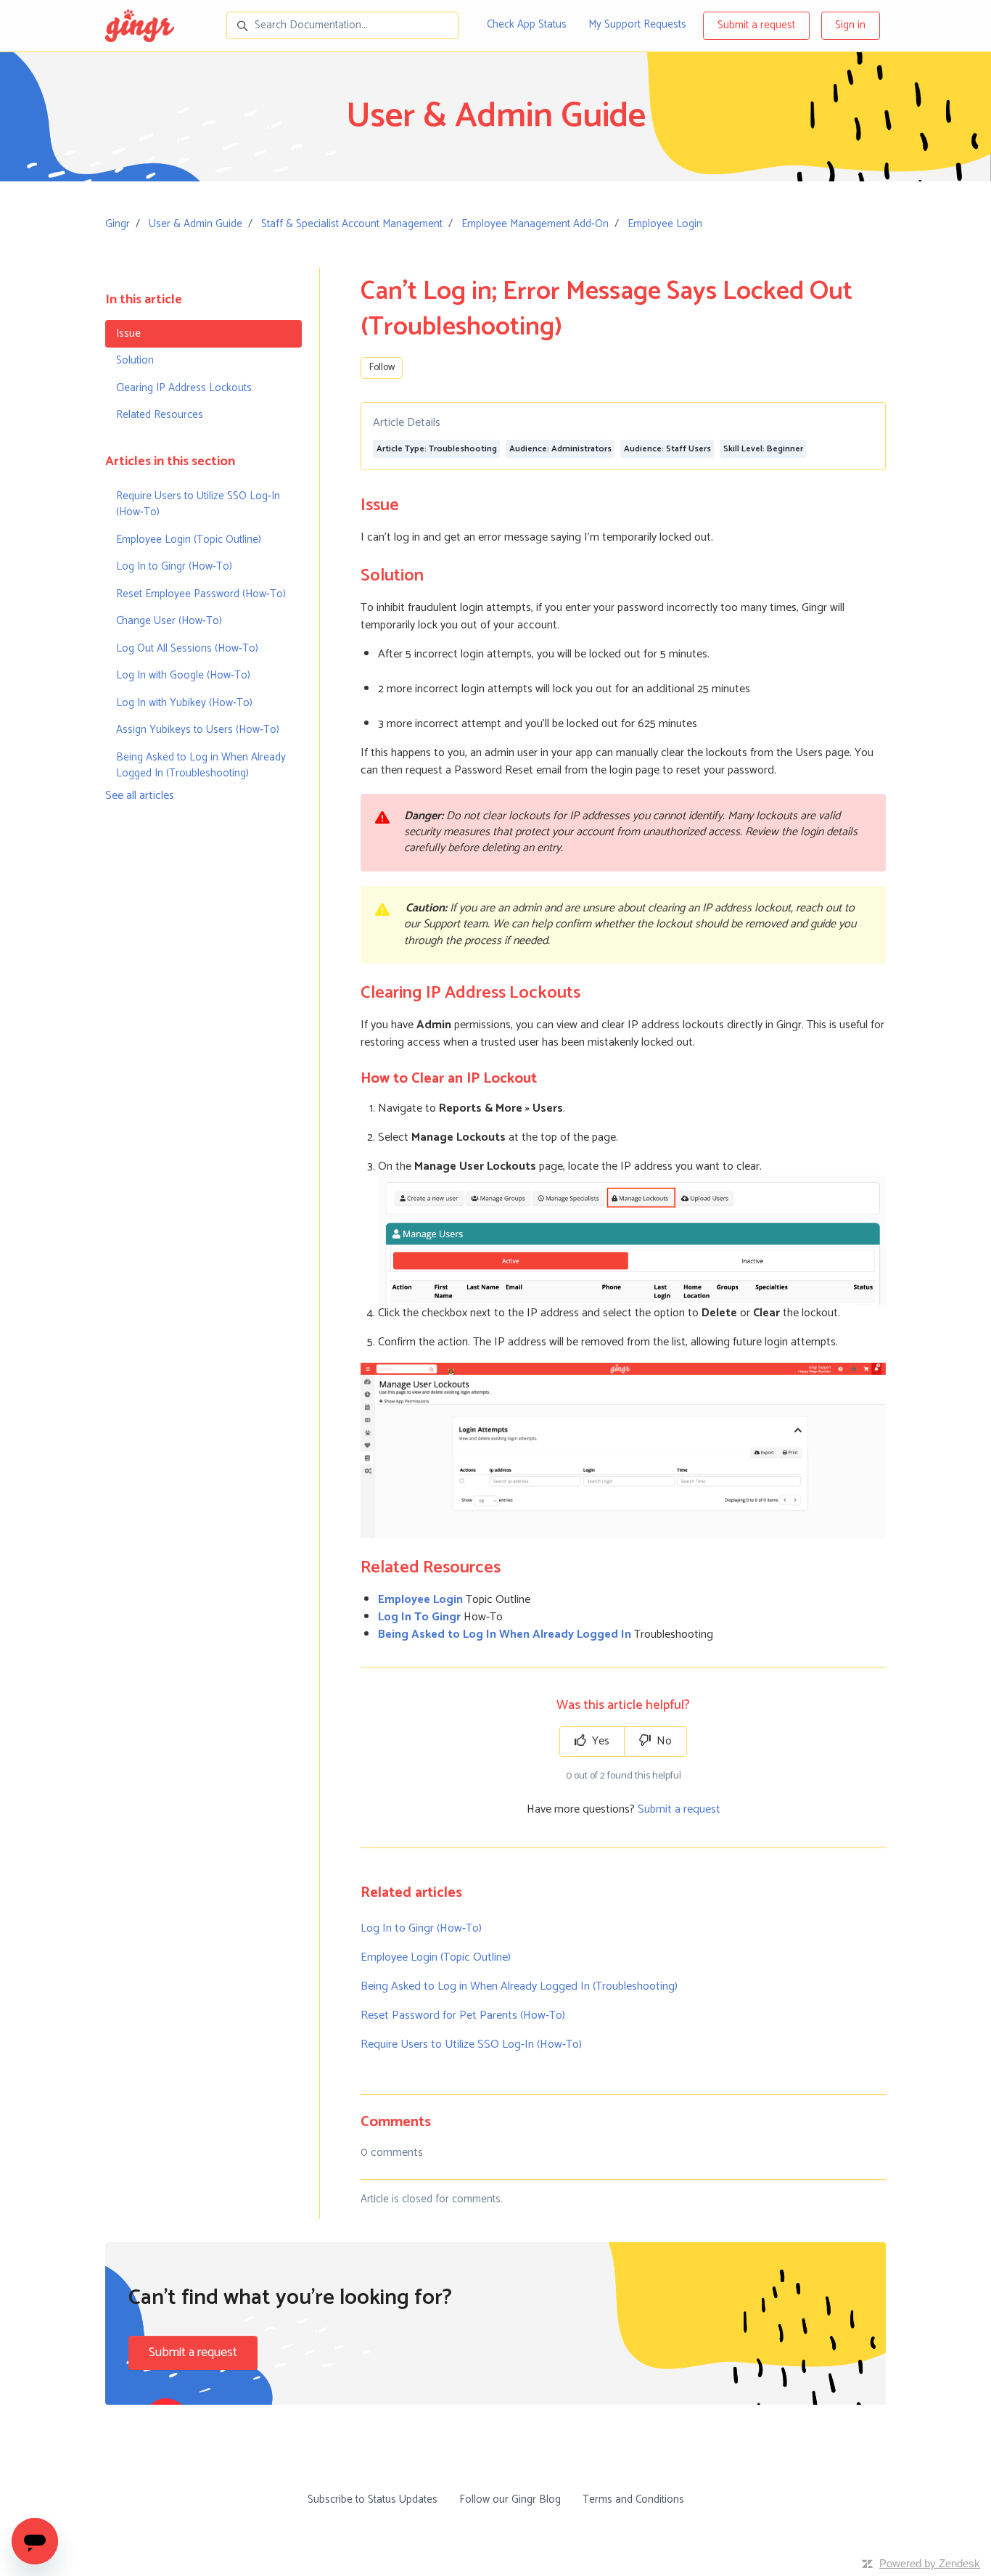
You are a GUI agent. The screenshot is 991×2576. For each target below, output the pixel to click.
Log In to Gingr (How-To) (421, 1928)
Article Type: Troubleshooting (437, 449)
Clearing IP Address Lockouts (184, 388)
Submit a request (756, 25)
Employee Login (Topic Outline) (436, 1957)
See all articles (140, 796)
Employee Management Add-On (535, 224)
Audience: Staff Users (667, 449)
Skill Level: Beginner (763, 449)
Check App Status (527, 24)
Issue (128, 333)
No (663, 1741)
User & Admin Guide (196, 224)
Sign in (850, 25)
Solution (135, 360)
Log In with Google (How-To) (183, 675)
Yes (599, 1741)
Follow (382, 368)
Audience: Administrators (560, 449)
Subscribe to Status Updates (373, 2499)
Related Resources (160, 415)
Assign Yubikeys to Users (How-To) (198, 730)
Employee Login (665, 224)
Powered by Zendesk (930, 2563)
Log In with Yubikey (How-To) (184, 703)
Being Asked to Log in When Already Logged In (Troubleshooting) (519, 1986)
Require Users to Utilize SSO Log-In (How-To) (471, 2044)
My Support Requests (637, 24)
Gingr (118, 224)
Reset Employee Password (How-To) (201, 594)
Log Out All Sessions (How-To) (187, 648)
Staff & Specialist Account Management (352, 224)
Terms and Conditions (633, 2499)
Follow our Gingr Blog (510, 2499)
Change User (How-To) (169, 621)
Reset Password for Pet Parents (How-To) (463, 2015)
